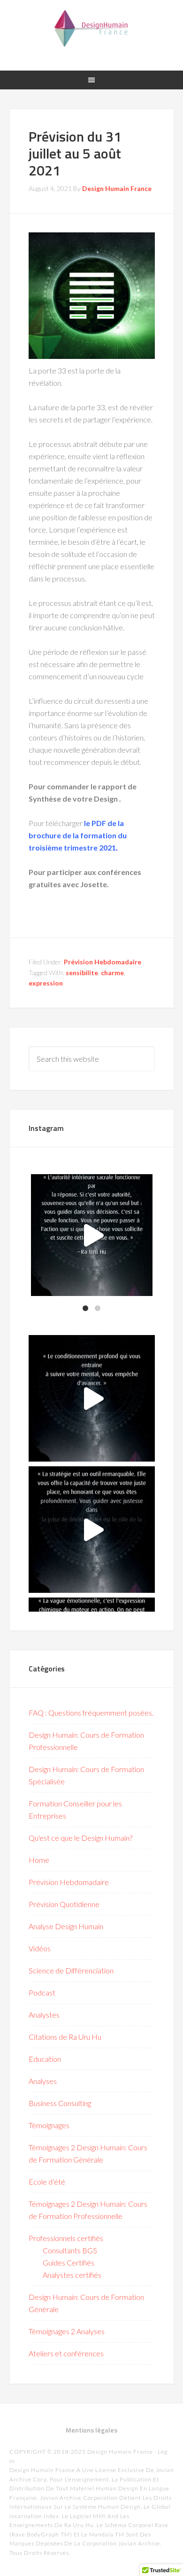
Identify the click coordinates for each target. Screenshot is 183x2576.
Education (45, 2059)
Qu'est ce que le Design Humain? (80, 1838)
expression (46, 983)
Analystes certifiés (72, 2275)
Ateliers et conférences (66, 2353)
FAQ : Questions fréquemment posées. (91, 1713)
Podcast (42, 1992)
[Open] (85, 1235)
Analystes (44, 2015)
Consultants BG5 (70, 2250)
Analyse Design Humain (66, 1926)
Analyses (43, 2081)
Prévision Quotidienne (64, 1904)
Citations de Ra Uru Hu (65, 2037)
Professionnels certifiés (66, 2238)
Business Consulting (60, 2103)
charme (112, 973)
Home (39, 1860)
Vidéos (40, 1948)
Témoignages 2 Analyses (67, 2331)
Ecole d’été (47, 2182)
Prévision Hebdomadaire (103, 962)
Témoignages (49, 2125)
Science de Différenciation (71, 1970)
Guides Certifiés (69, 2262)
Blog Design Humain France (92, 28)
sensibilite (82, 973)
